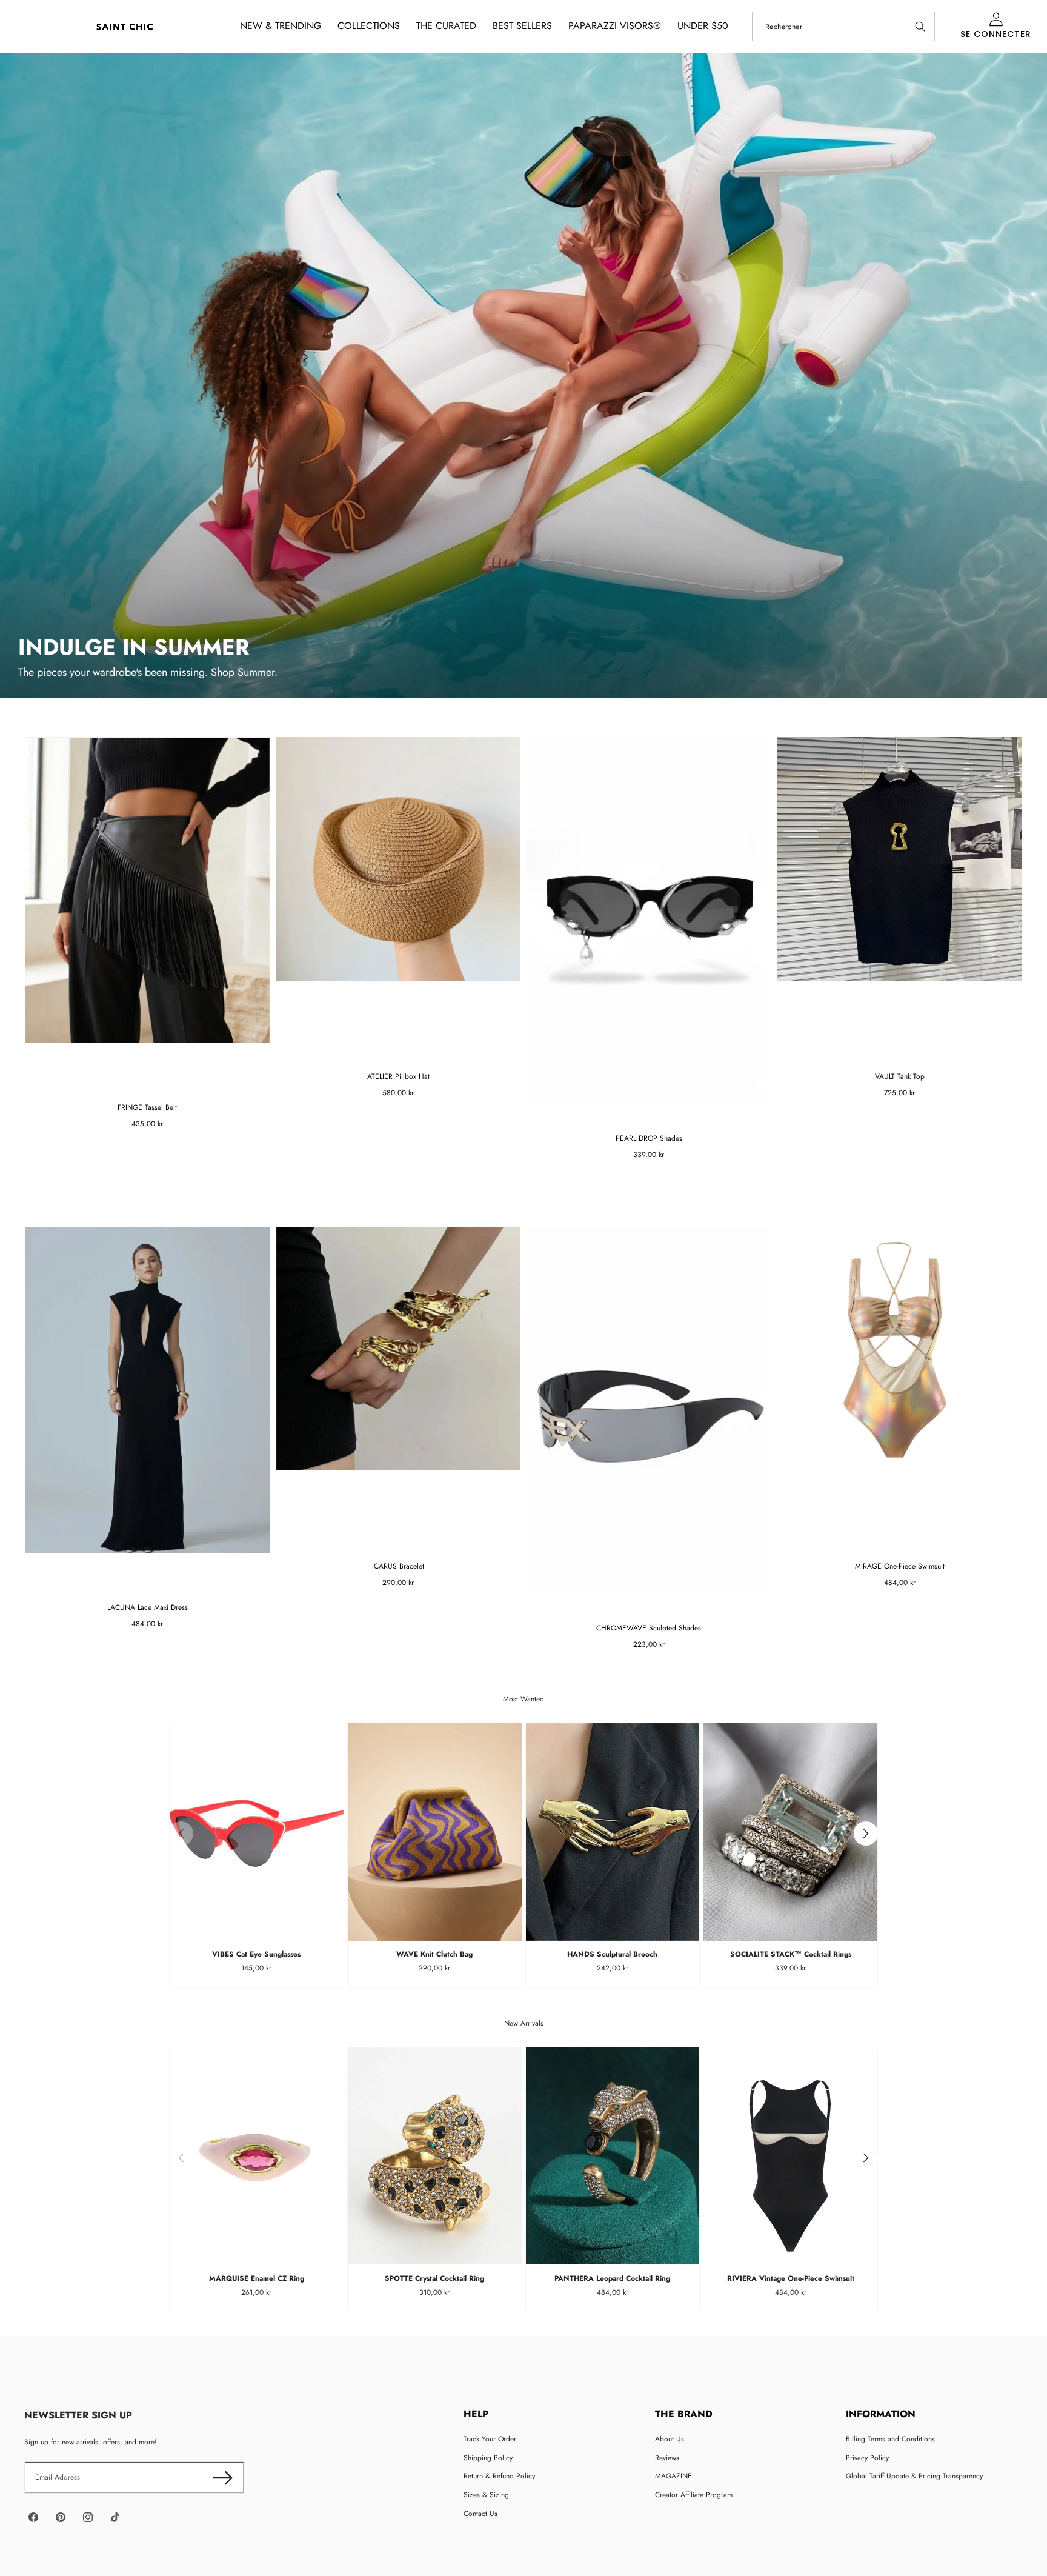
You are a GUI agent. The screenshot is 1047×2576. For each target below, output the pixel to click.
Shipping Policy (488, 2458)
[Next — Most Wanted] (866, 1834)
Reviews (667, 2458)
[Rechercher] (920, 26)
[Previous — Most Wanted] (181, 1834)
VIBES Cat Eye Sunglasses (256, 1954)
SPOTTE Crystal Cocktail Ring (434, 2278)
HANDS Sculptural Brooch (612, 1954)
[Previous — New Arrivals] (181, 2158)
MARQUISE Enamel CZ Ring (257, 2278)
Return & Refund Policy (499, 2476)
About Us (670, 2439)
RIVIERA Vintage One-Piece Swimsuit (791, 2278)
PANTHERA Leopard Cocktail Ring (612, 2278)
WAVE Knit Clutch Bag (434, 1954)
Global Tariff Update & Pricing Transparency (914, 2476)
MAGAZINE (673, 2476)
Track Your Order (490, 2439)
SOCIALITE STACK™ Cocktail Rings (791, 1954)
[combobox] (843, 26)
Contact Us (480, 2514)
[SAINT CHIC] (125, 26)
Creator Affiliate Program (694, 2495)
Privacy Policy (867, 2458)
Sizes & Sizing (486, 2495)
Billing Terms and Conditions (890, 2439)
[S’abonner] (223, 2478)
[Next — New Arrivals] (866, 2158)
